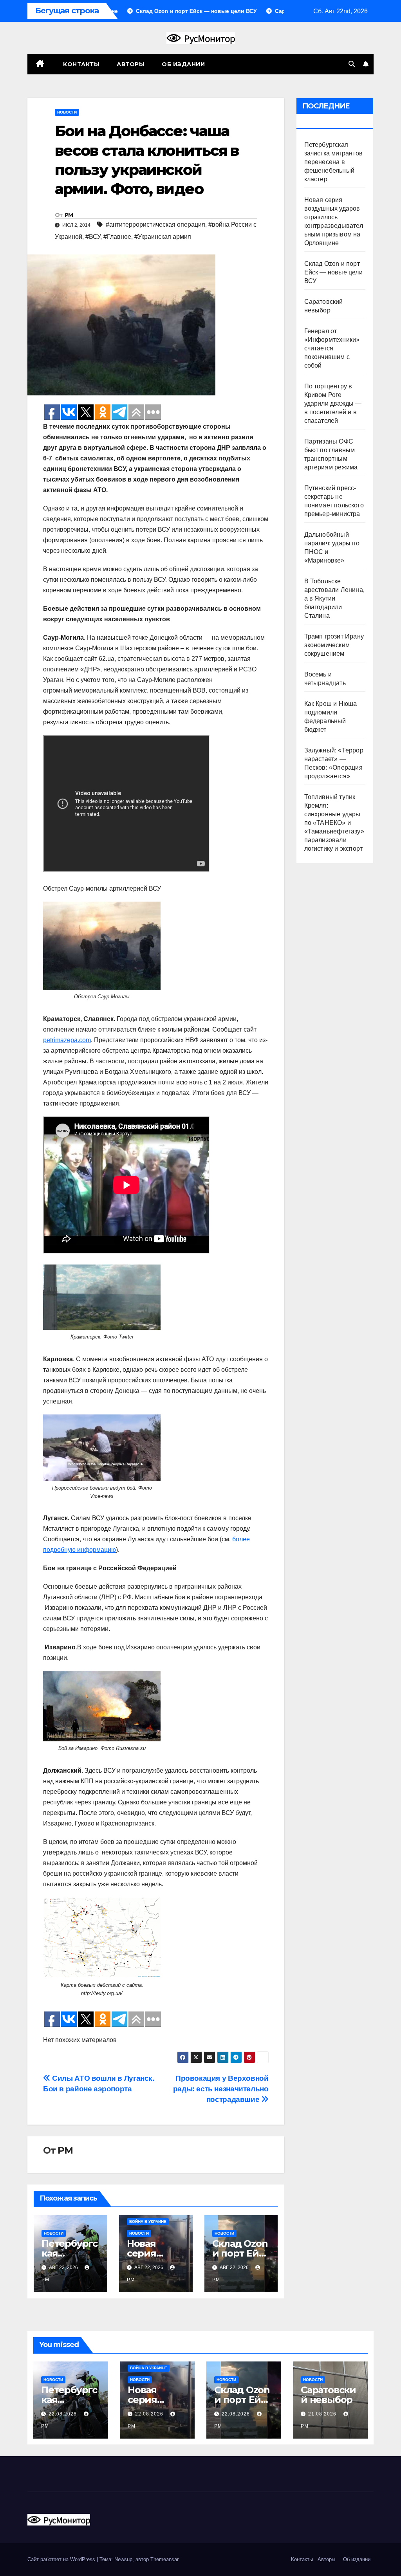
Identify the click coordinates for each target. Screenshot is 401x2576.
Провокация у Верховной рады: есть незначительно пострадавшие (221, 2089)
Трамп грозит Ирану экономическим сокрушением (334, 645)
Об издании (183, 64)
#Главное (117, 237)
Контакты (81, 64)
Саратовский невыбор (328, 2395)
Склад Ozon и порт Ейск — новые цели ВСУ (333, 272)
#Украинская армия (163, 237)
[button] (352, 64)
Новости (67, 112)
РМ (69, 215)
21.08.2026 (323, 2414)
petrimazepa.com (67, 1040)
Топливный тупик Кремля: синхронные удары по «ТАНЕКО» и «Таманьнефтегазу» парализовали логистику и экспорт (334, 823)
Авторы (131, 64)
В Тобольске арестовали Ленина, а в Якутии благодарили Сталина (335, 598)
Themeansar (164, 2559)
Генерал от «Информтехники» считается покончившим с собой (332, 348)
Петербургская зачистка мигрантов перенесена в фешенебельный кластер (334, 162)
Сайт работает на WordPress (62, 2559)
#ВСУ (93, 237)
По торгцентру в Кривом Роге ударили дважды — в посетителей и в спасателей (333, 403)
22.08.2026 (63, 2414)
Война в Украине (148, 2222)
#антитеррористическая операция (155, 225)
